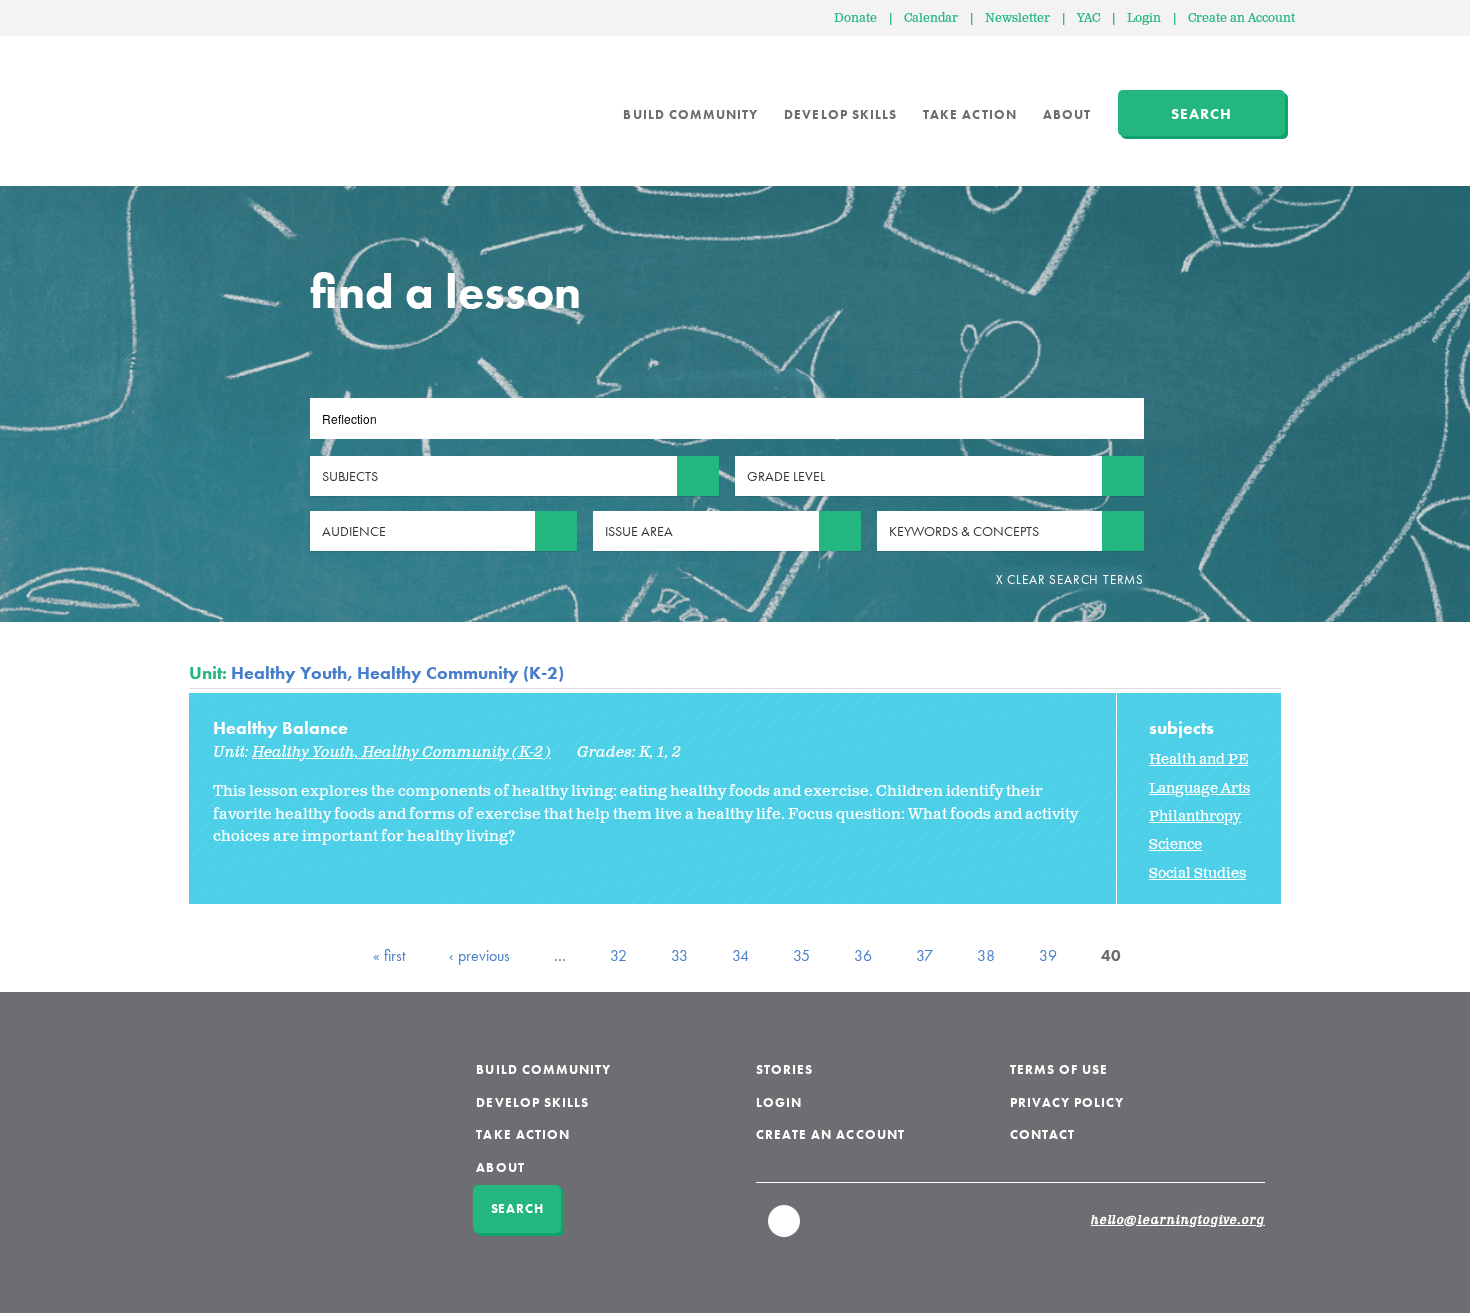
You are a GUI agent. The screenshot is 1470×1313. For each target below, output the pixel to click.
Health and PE (1198, 759)
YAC (1088, 18)
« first (389, 955)
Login (1144, 18)
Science (1175, 844)
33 (679, 955)
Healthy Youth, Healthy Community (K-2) (397, 672)
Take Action (970, 114)
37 (924, 955)
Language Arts (1199, 788)
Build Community (690, 114)
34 (740, 955)
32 (618, 955)
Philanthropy (1195, 816)
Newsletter (1017, 18)
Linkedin (785, 1230)
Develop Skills (840, 114)
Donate (855, 18)
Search (1201, 114)
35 (801, 955)
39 (1048, 955)
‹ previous (479, 955)
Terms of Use (1059, 1069)
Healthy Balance (280, 727)
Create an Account (1241, 18)
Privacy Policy (1067, 1102)
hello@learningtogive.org (1178, 1221)
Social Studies (1197, 873)
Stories (784, 1069)
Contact (1042, 1134)
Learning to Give (265, 100)
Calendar (931, 18)
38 (986, 955)
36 (863, 955)
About (1067, 114)
